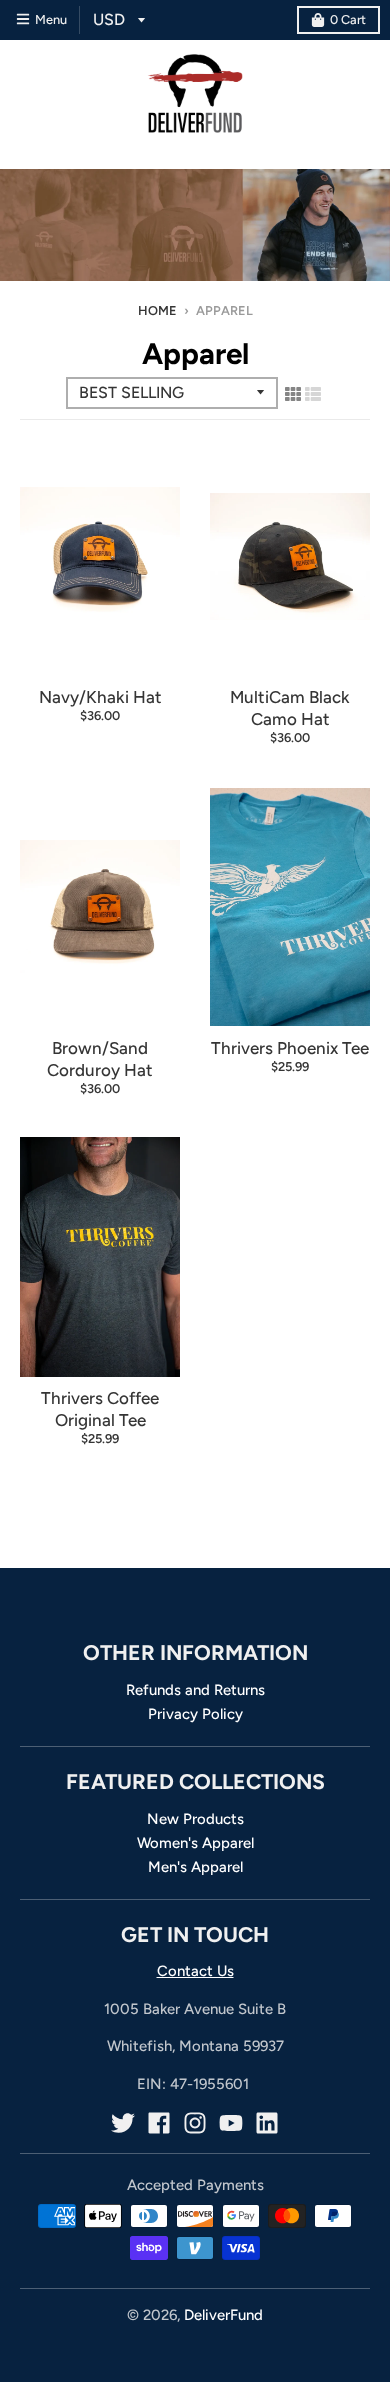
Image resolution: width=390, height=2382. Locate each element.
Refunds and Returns (195, 1690)
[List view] (313, 394)
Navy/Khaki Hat (100, 697)
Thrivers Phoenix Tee (290, 1048)
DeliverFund (223, 2315)
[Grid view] (293, 394)
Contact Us (195, 1971)
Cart (348, 19)
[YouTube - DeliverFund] (231, 2123)
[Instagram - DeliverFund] (195, 2123)
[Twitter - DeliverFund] (123, 2123)
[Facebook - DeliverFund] (159, 2123)
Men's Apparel (195, 1867)
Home (157, 310)
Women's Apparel (195, 1843)
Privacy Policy (195, 1714)
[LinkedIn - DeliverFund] (267, 2123)
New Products (195, 1819)
